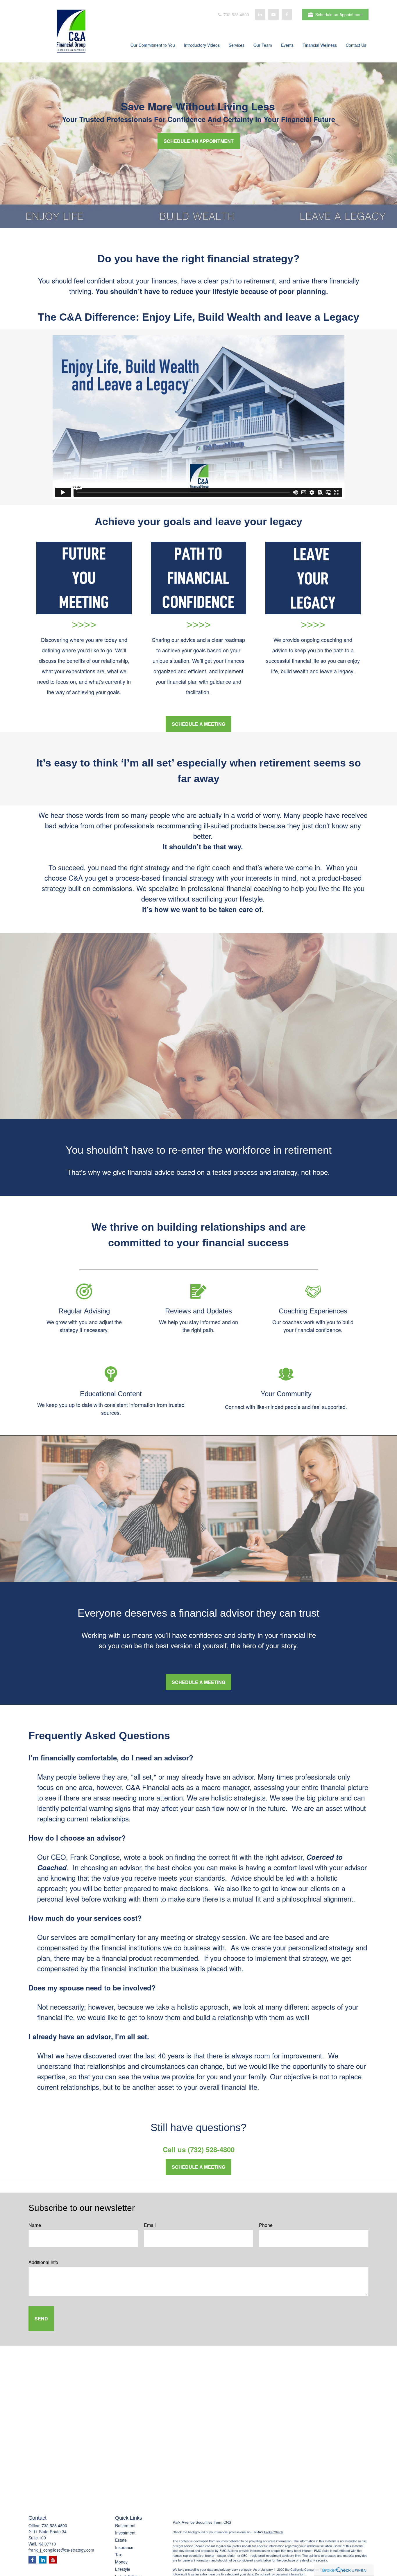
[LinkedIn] (260, 15)
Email (150, 2225)
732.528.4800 (236, 15)
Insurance (124, 2547)
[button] (153, 46)
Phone (266, 2225)
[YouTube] (273, 15)
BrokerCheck (274, 2532)
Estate (121, 2540)
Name (35, 2225)
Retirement (125, 2525)
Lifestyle (123, 2569)
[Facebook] (287, 15)
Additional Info (43, 2262)
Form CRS (222, 2522)
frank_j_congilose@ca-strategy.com (61, 2550)
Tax (118, 2555)
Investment (125, 2533)
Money (121, 2562)
